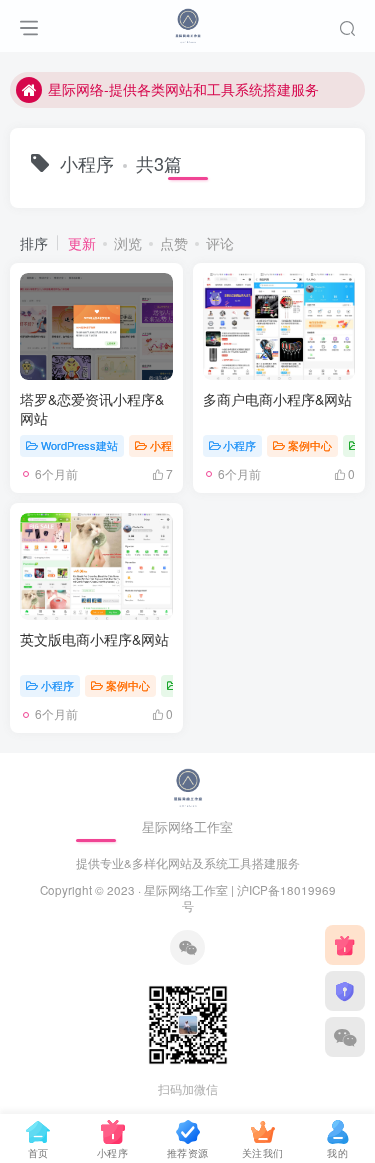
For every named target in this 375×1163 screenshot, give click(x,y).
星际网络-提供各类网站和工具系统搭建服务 (183, 89)
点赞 (174, 243)
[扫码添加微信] (345, 1037)
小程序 (166, 445)
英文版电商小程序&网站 (94, 639)
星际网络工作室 (186, 890)
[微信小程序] (345, 991)
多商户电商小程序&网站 (277, 399)
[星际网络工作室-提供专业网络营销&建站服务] (188, 23)
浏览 (128, 243)
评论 (220, 243)
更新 (82, 243)
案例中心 (310, 445)
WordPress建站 (79, 445)
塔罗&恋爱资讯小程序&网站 (92, 409)
